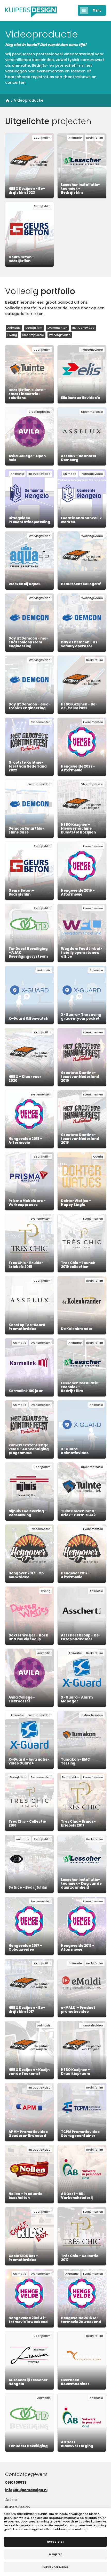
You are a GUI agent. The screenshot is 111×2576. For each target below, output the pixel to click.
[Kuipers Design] (31, 10)
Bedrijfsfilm (34, 328)
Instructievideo (83, 328)
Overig (12, 335)
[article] (29, 166)
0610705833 (16, 2483)
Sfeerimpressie (33, 335)
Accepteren (56, 2541)
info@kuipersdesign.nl (26, 2490)
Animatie (14, 328)
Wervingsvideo (60, 335)
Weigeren (56, 2554)
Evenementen (57, 328)
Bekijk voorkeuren (55, 2567)
